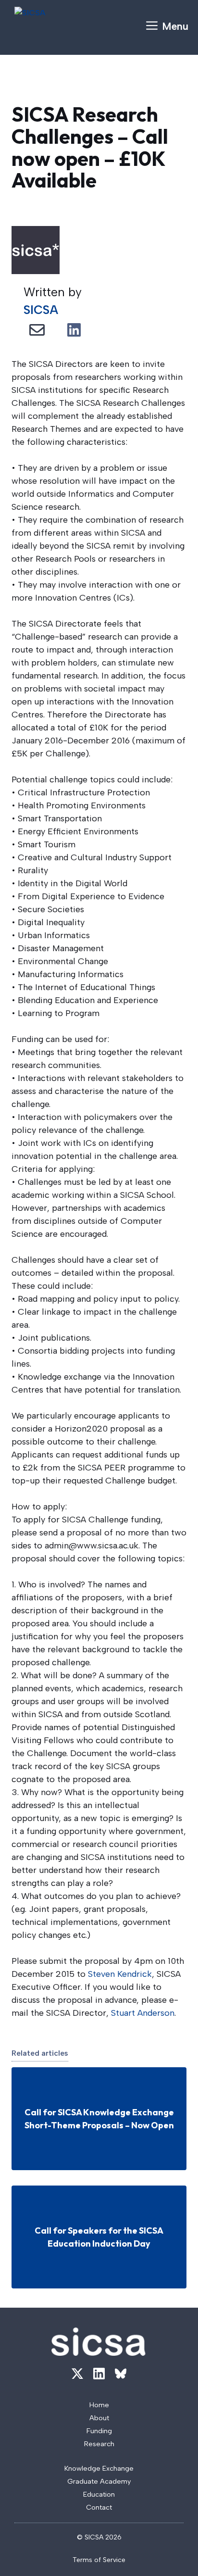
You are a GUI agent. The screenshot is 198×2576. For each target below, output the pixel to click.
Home (99, 2405)
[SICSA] (55, 26)
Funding (99, 2431)
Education (99, 2494)
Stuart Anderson (143, 2013)
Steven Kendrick (120, 1974)
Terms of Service (99, 2560)
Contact (99, 2507)
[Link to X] (77, 2374)
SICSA (41, 310)
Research (99, 2444)
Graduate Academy (99, 2481)
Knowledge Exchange (99, 2468)
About (99, 2418)
